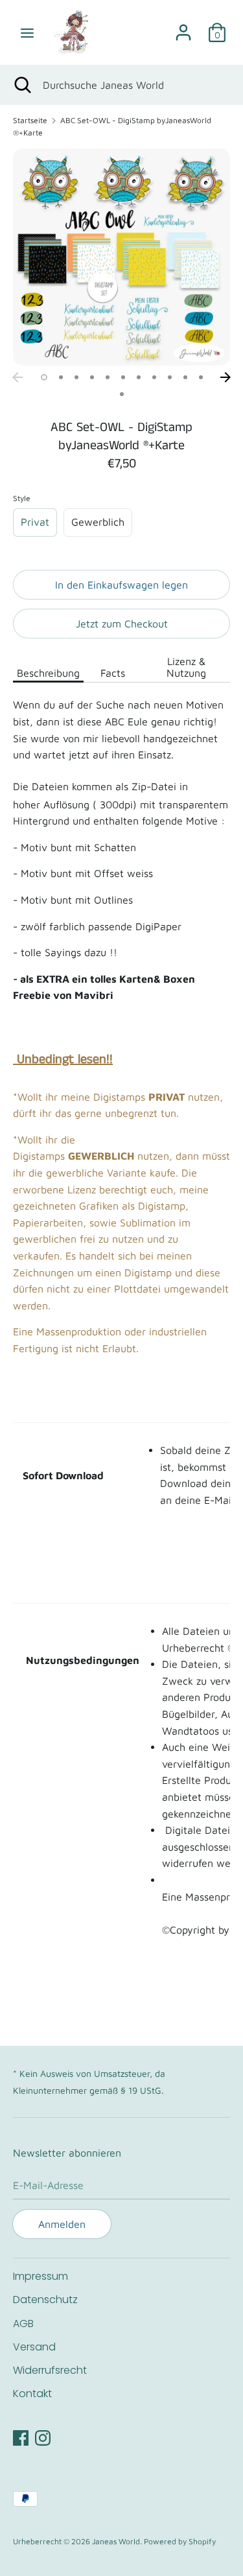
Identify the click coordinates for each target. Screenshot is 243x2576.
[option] (121, 257)
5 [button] (108, 377)
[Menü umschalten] (27, 32)
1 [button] (44, 377)
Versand (34, 2347)
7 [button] (139, 377)
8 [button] (154, 377)
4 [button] (92, 377)
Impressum (40, 2276)
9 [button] (170, 377)
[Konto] (183, 27)
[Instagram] (43, 2436)
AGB (23, 2324)
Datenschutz (45, 2300)
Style (22, 498)
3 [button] (76, 377)
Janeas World (116, 2541)
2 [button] (61, 377)
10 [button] (185, 377)
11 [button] (201, 377)
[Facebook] (21, 2436)
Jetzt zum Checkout (122, 624)
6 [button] (123, 377)
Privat (35, 522)
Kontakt (32, 2394)
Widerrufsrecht (50, 2370)
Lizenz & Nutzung (186, 667)
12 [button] (122, 394)
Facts (113, 673)
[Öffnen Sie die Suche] (21, 85)
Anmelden (62, 2224)
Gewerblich (98, 522)
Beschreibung (48, 673)
